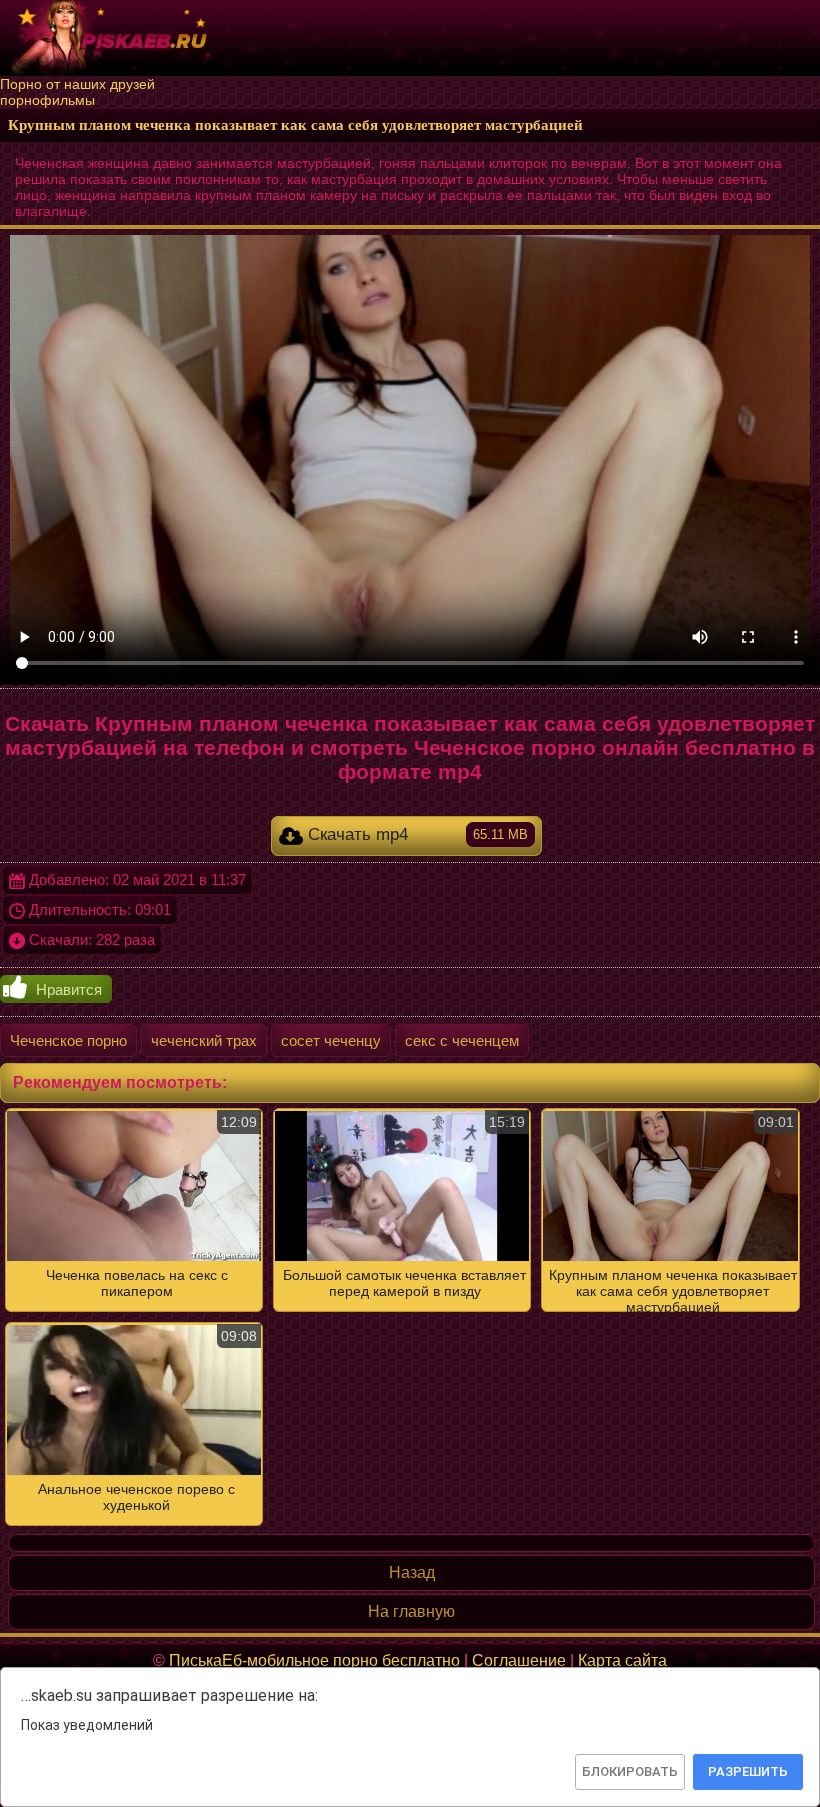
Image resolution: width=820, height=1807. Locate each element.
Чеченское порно (68, 1040)
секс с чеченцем (462, 1040)
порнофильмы (47, 100)
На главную (411, 1611)
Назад (412, 1572)
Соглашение (519, 1660)
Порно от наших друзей (77, 84)
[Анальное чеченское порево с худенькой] (410, 1317)
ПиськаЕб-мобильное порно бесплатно (314, 1660)
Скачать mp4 (415, 834)
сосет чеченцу (331, 1040)
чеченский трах (204, 1040)
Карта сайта (622, 1660)
